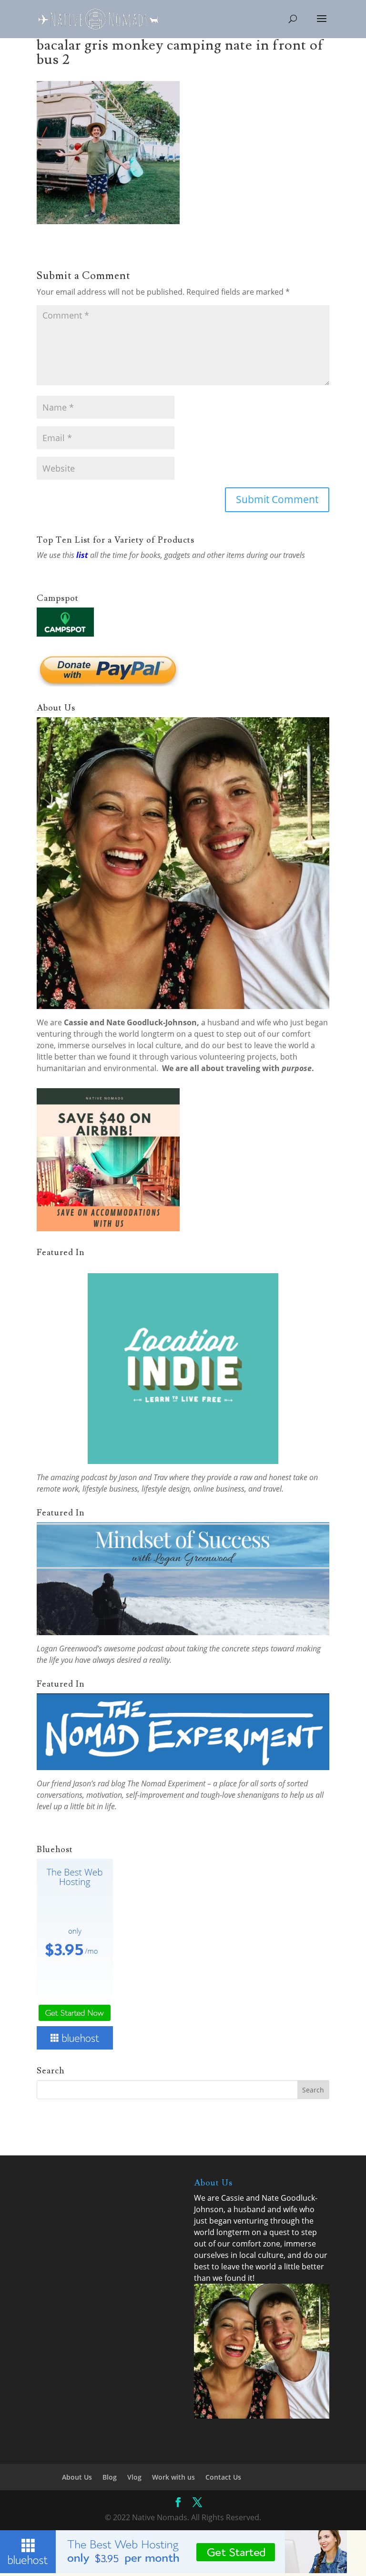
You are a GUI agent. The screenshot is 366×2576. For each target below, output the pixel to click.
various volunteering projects (224, 1057)
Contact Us (223, 2477)
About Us (77, 2477)
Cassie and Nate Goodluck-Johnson (130, 1022)
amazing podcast (79, 1477)
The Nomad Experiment (166, 1783)
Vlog (134, 2477)
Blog (110, 2477)
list (82, 555)
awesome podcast (134, 1649)
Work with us (173, 2477)
